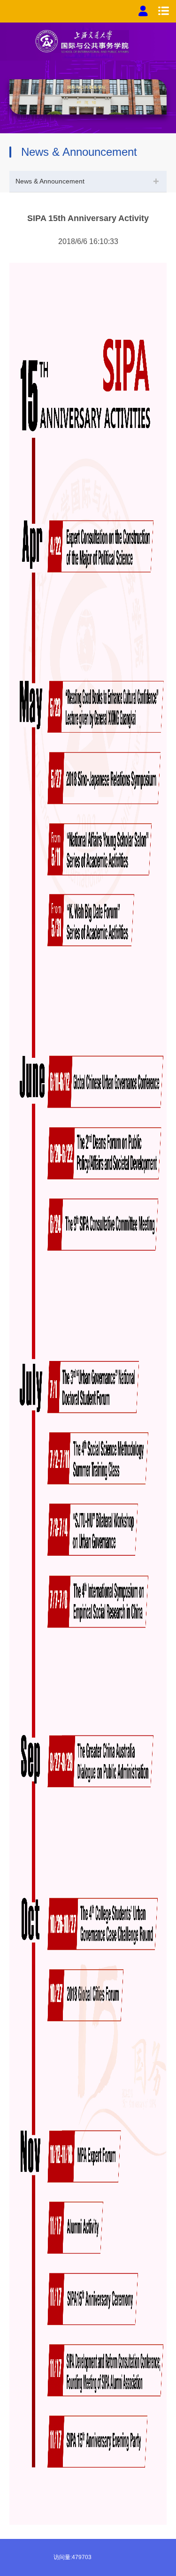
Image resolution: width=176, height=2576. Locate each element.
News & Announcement (50, 181)
